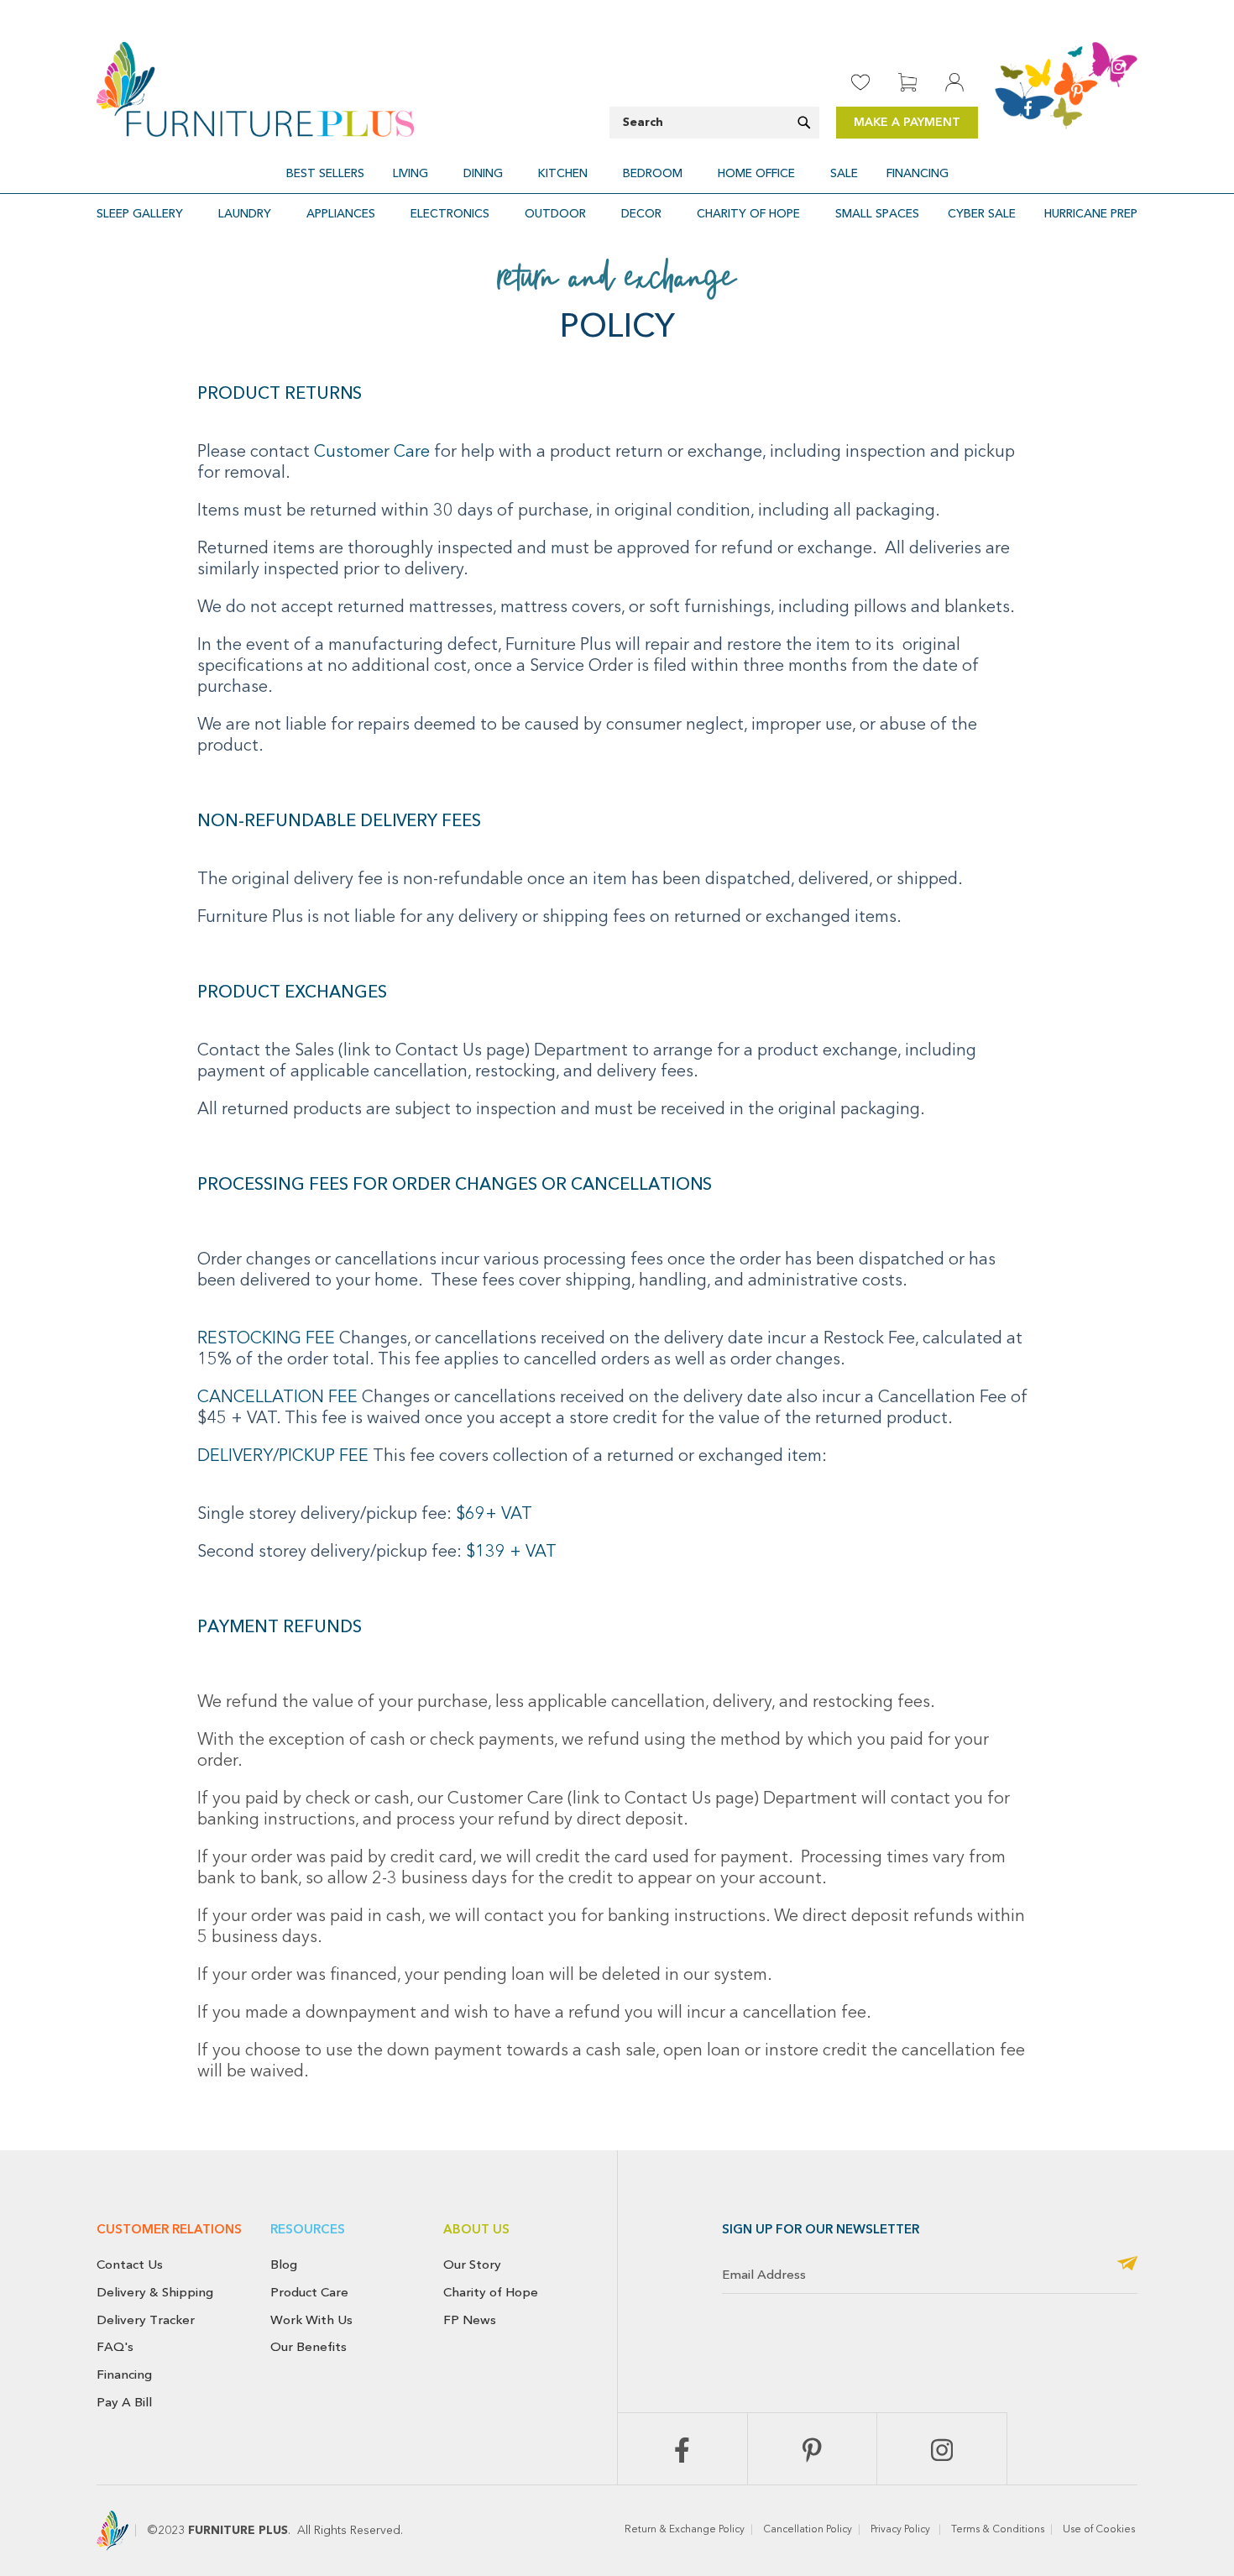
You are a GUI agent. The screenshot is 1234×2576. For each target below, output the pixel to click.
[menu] (617, 173)
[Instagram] (942, 2449)
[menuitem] (325, 173)
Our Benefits (308, 2347)
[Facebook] (682, 2449)
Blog (284, 2264)
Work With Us (311, 2320)
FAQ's (115, 2347)
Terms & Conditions (998, 2530)
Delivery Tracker (146, 2320)
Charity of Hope (491, 2292)
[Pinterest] (813, 2449)
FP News (470, 2320)
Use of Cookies (1100, 2530)
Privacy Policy (902, 2530)
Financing (124, 2374)
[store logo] (255, 89)
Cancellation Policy (808, 2530)
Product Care (309, 2292)
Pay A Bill (124, 2402)
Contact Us (130, 2264)
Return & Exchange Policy (685, 2530)
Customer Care (374, 453)
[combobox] (714, 123)
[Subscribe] (1127, 2265)
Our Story (472, 2264)
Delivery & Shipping (155, 2292)
